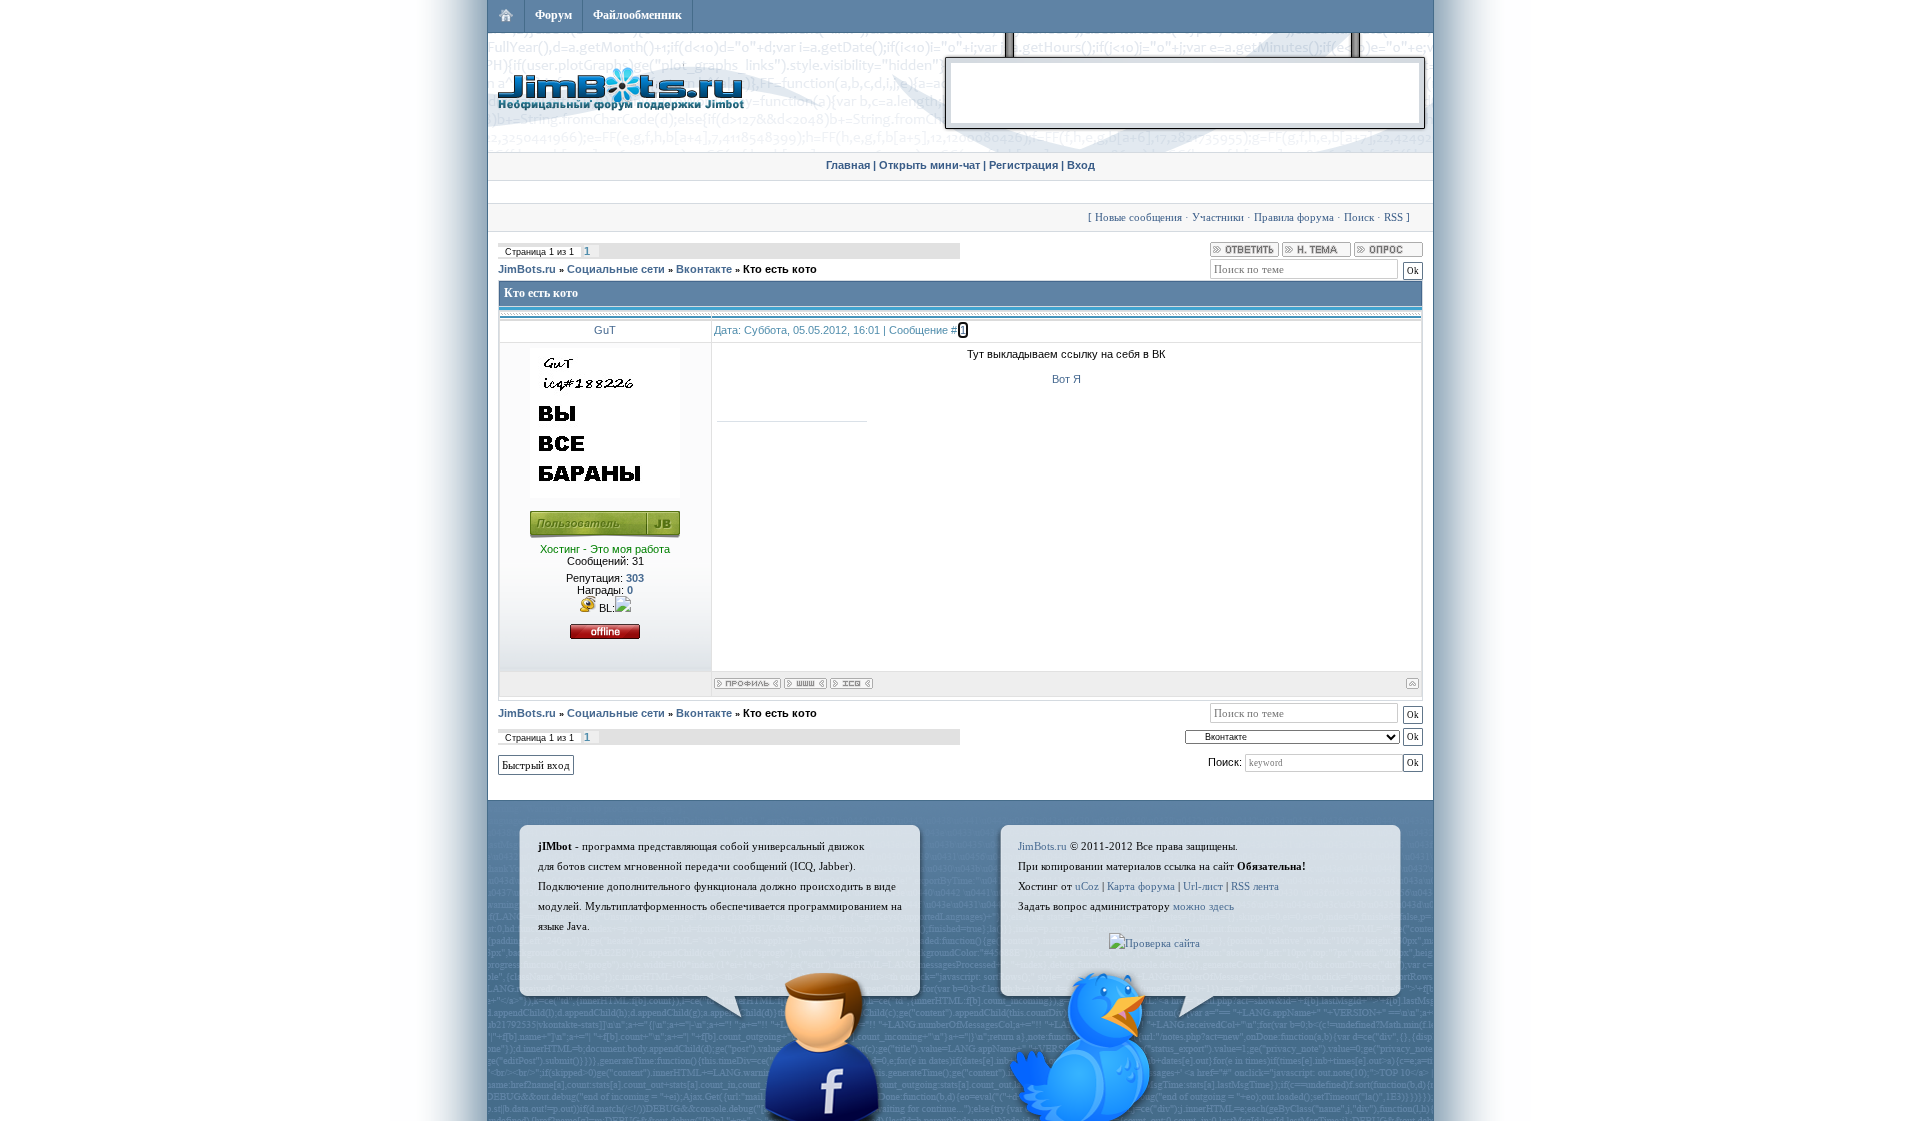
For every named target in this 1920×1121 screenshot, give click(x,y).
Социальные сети (616, 269)
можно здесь (1203, 906)
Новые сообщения (1138, 217)
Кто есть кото (780, 269)
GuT (605, 330)
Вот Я (1066, 379)
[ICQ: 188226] (851, 683)
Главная (848, 165)
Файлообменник (637, 15)
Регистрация (1023, 165)
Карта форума (1141, 886)
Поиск (1359, 217)
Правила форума (1294, 217)
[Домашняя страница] (805, 683)
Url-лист (1203, 886)
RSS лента (1255, 886)
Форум (553, 15)
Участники (1218, 217)
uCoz (1087, 886)
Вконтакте (704, 269)
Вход (1081, 165)
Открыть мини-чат (929, 165)
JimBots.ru (527, 269)
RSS (1393, 217)
